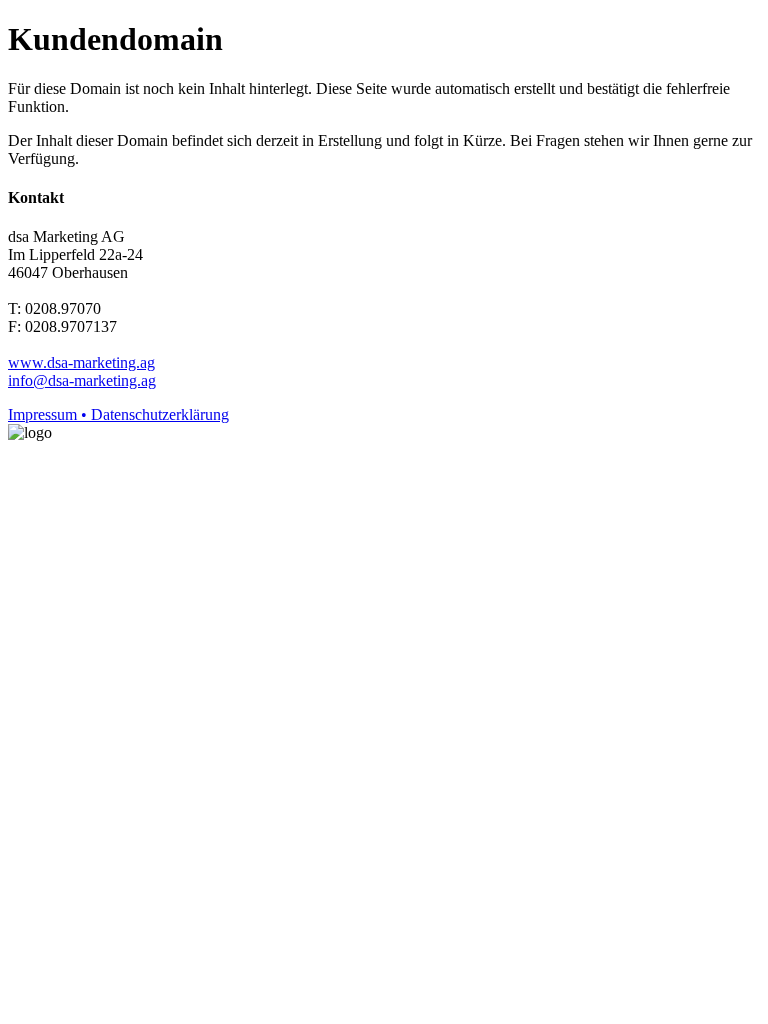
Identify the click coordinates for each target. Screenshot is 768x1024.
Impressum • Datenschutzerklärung (118, 414)
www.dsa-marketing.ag (81, 362)
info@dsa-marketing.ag (82, 380)
